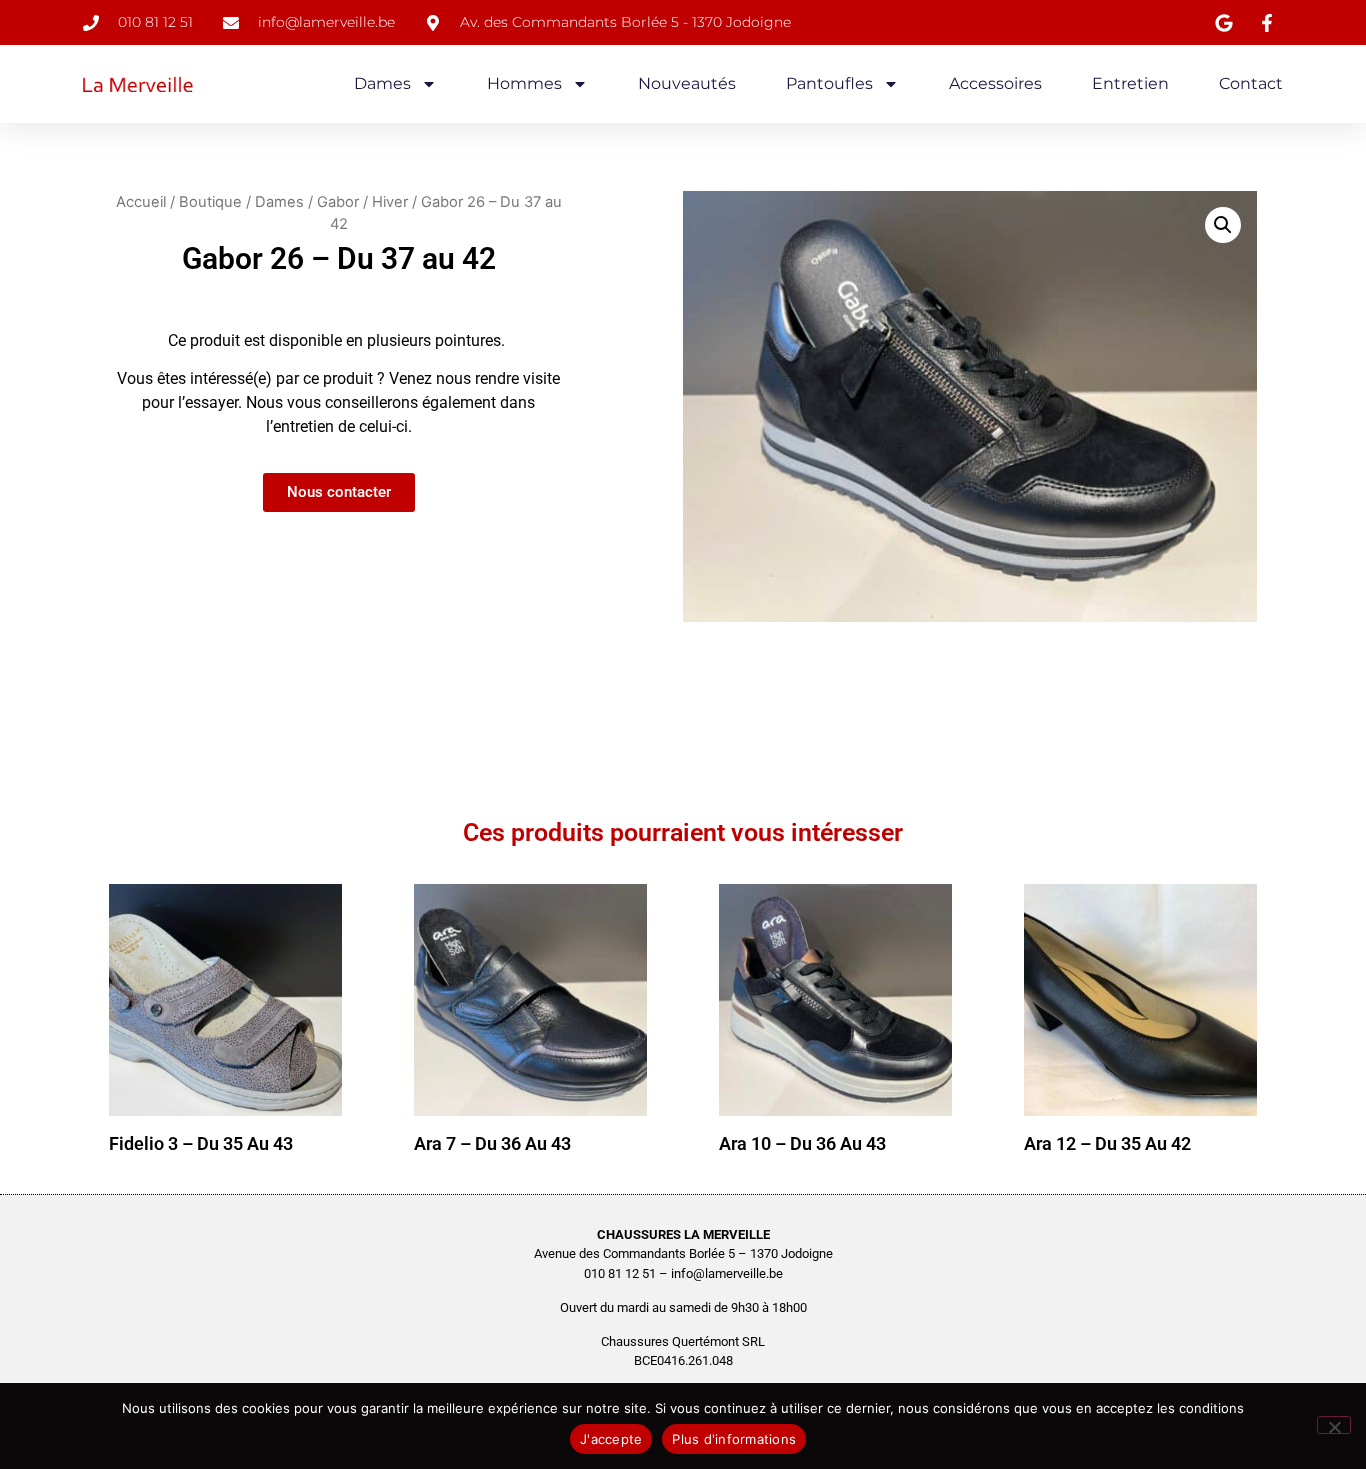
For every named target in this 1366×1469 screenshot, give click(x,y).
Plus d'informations (734, 1439)
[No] (1334, 1425)
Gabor (338, 202)
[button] (1223, 225)
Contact (1251, 83)
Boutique (210, 202)
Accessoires (995, 83)
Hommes (524, 83)
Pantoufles (829, 83)
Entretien (1130, 83)
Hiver (390, 202)
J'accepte (611, 1439)
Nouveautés (687, 83)
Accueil (141, 202)
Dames (382, 83)
